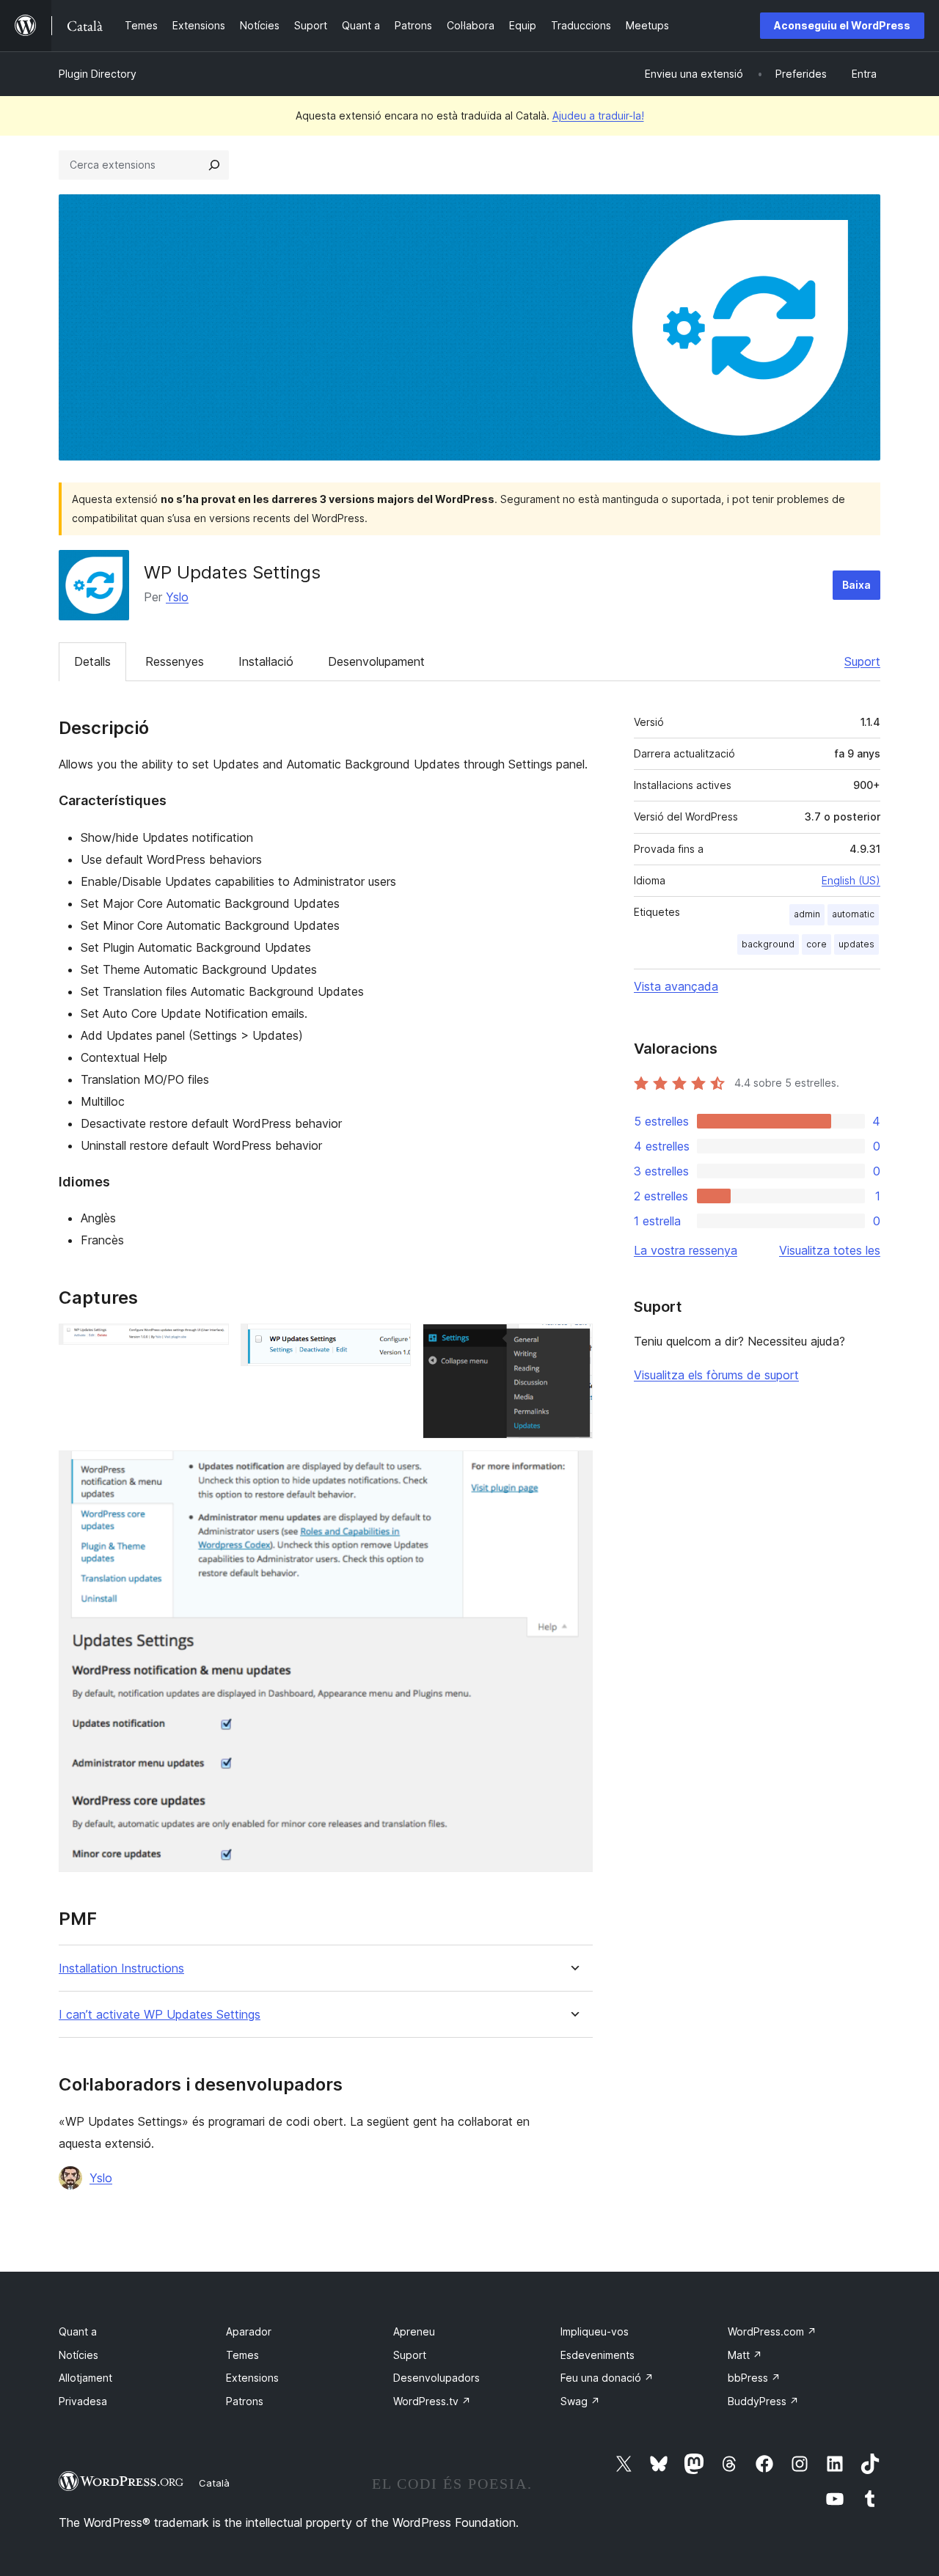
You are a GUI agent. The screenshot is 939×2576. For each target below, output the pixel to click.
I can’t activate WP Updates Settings (160, 2015)
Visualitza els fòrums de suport (716, 1375)
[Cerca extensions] (214, 165)
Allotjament (85, 2378)
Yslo (177, 597)
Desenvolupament (376, 661)
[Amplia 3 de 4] (573, 1343)
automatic (853, 914)
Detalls (92, 661)
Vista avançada (676, 986)
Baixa (856, 585)
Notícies (78, 2355)
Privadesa (83, 2401)
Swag (580, 2401)
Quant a (78, 2331)
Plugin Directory (98, 74)
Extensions (252, 2378)
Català (214, 2483)
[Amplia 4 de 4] (573, 1470)
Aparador (249, 2331)
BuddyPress (763, 2401)
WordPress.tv (432, 2401)
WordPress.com (772, 2331)
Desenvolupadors (436, 2378)
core (816, 944)
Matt (745, 2355)
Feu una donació (607, 2378)
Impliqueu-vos (595, 2331)
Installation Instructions (121, 1968)
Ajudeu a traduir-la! (598, 115)
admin (807, 914)
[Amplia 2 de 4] (391, 1343)
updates (856, 944)
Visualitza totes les (830, 1250)
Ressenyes (175, 661)
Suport (862, 661)
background (768, 944)
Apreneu (414, 2331)
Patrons (245, 2401)
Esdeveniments (598, 2355)
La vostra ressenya (686, 1250)
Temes (242, 2355)
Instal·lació (266, 661)
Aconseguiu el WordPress (842, 25)
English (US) (851, 880)
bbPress (754, 2378)
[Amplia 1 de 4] (209, 1343)
